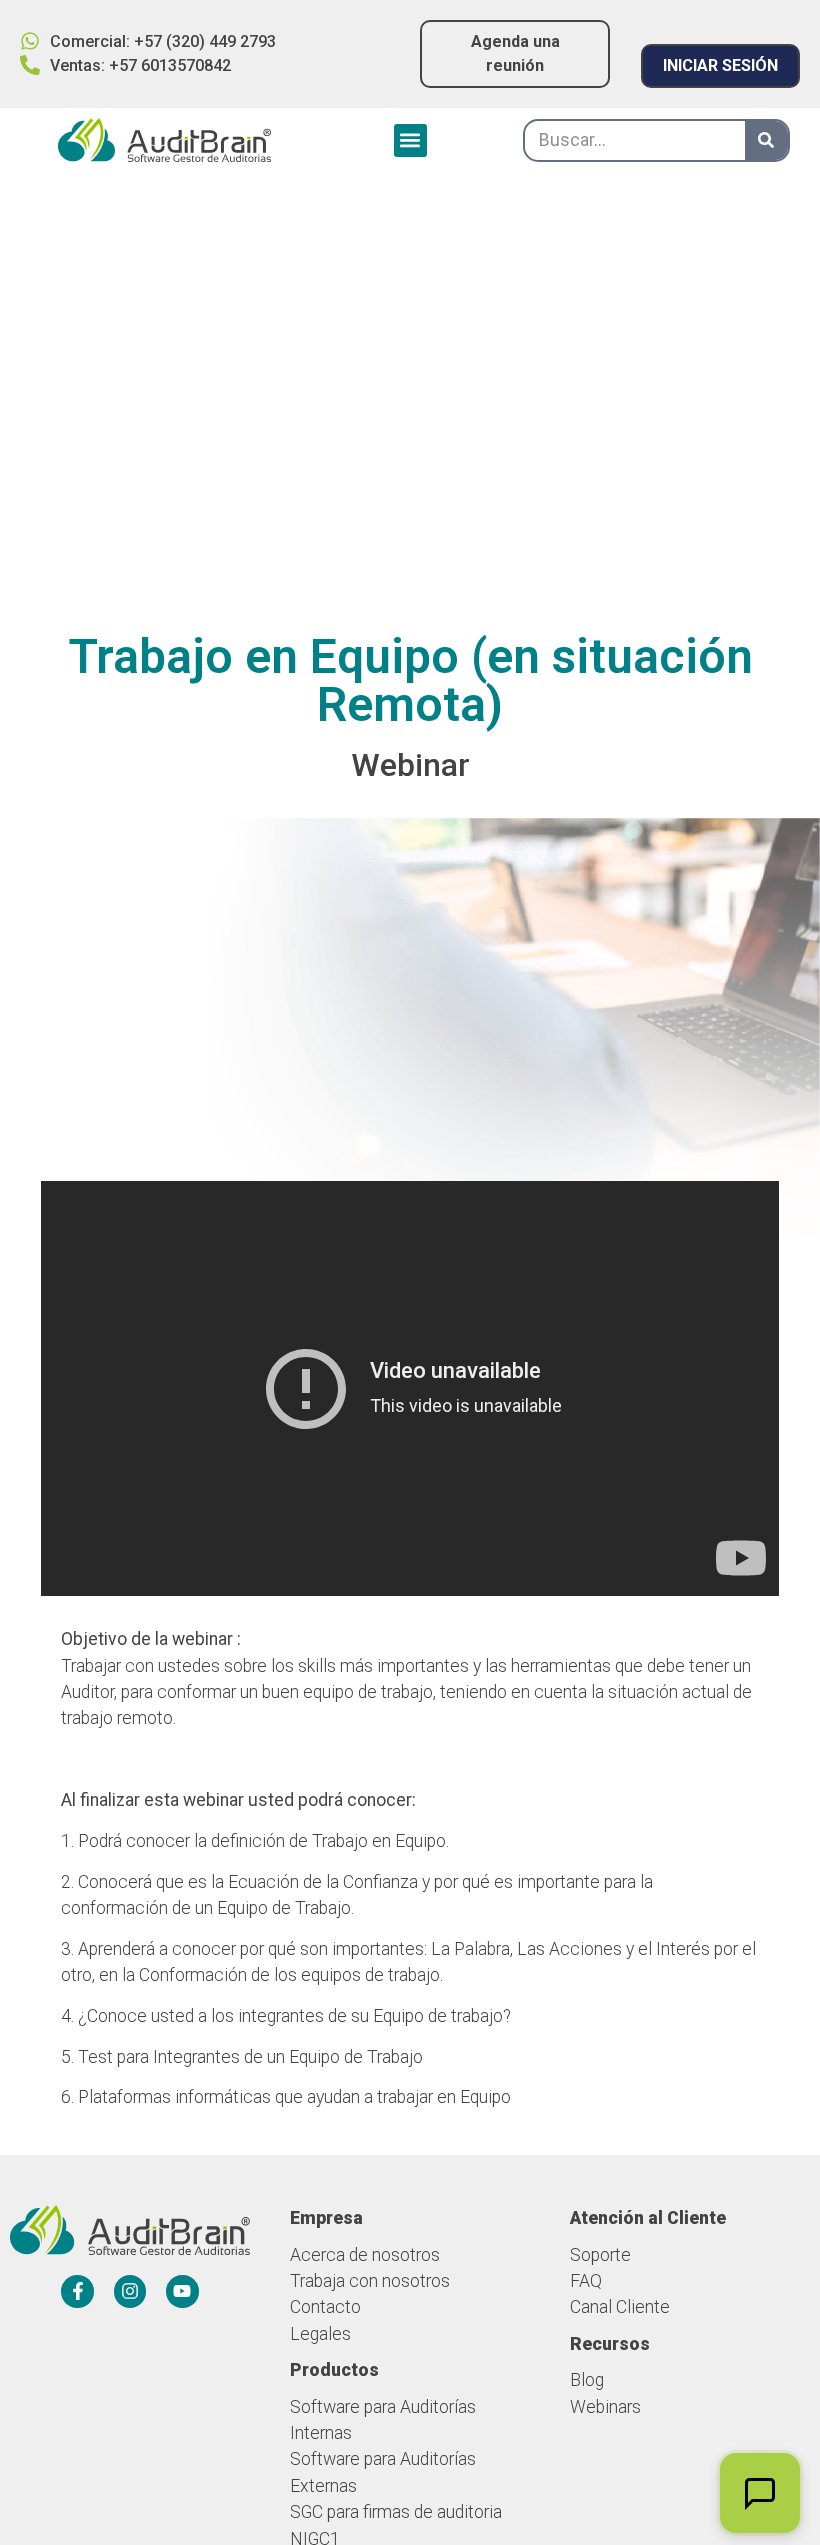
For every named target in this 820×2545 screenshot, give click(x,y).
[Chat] (760, 2493)
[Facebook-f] (77, 2291)
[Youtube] (182, 2291)
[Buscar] (766, 140)
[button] (410, 140)
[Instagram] (130, 2291)
